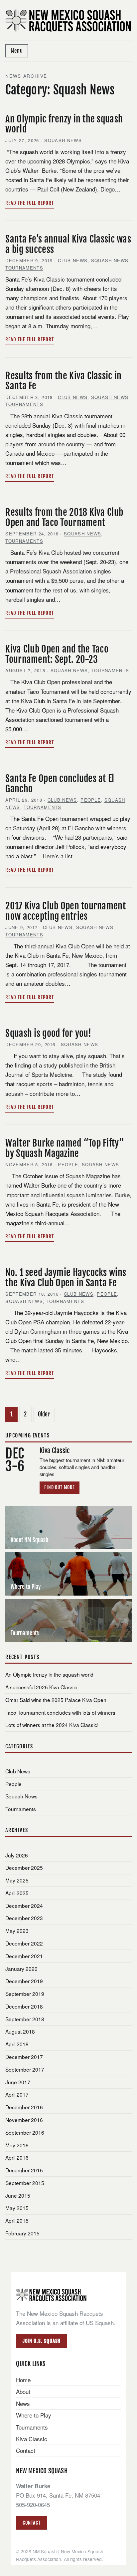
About (23, 2391)
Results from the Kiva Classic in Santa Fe (63, 381)
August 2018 (20, 2031)
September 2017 (25, 2069)
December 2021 (24, 1956)
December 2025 (24, 1867)
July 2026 (17, 1855)
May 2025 (17, 1880)
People (91, 800)
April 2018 (17, 2044)
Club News (73, 260)
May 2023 (17, 1930)
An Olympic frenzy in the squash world (64, 124)
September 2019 (25, 1994)
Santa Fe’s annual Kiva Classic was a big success (68, 244)
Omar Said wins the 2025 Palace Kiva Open (56, 1700)
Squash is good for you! (48, 1033)
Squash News (63, 140)
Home (23, 2380)
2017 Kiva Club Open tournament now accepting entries (65, 911)
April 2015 (17, 2220)
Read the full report (29, 203)
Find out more (60, 1487)
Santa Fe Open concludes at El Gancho (60, 784)
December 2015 (24, 2170)
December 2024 (24, 1905)
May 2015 (17, 2208)
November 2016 (24, 2120)
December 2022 (24, 1943)
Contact (26, 2450)
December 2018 (24, 2006)
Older (44, 1414)
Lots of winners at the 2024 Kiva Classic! (52, 1725)
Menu (17, 51)
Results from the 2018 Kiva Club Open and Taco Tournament (64, 517)
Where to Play (34, 2415)
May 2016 (17, 2145)
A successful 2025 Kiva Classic (41, 1687)
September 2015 (25, 2183)
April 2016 (17, 2157)
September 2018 (25, 2019)
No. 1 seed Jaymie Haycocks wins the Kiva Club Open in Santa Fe (66, 1278)
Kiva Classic (32, 2439)
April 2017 (17, 2094)
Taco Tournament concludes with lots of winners (60, 1712)
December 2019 (24, 1981)
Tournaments (24, 268)
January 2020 (21, 1969)
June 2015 (18, 2195)
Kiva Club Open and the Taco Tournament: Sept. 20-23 (57, 654)
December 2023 (24, 1918)
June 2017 (18, 2082)
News (23, 2403)
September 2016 (25, 2132)
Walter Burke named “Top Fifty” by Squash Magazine (65, 1148)
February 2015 (22, 2233)
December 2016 (24, 2107)
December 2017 (24, 2057)
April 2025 (17, 1893)
